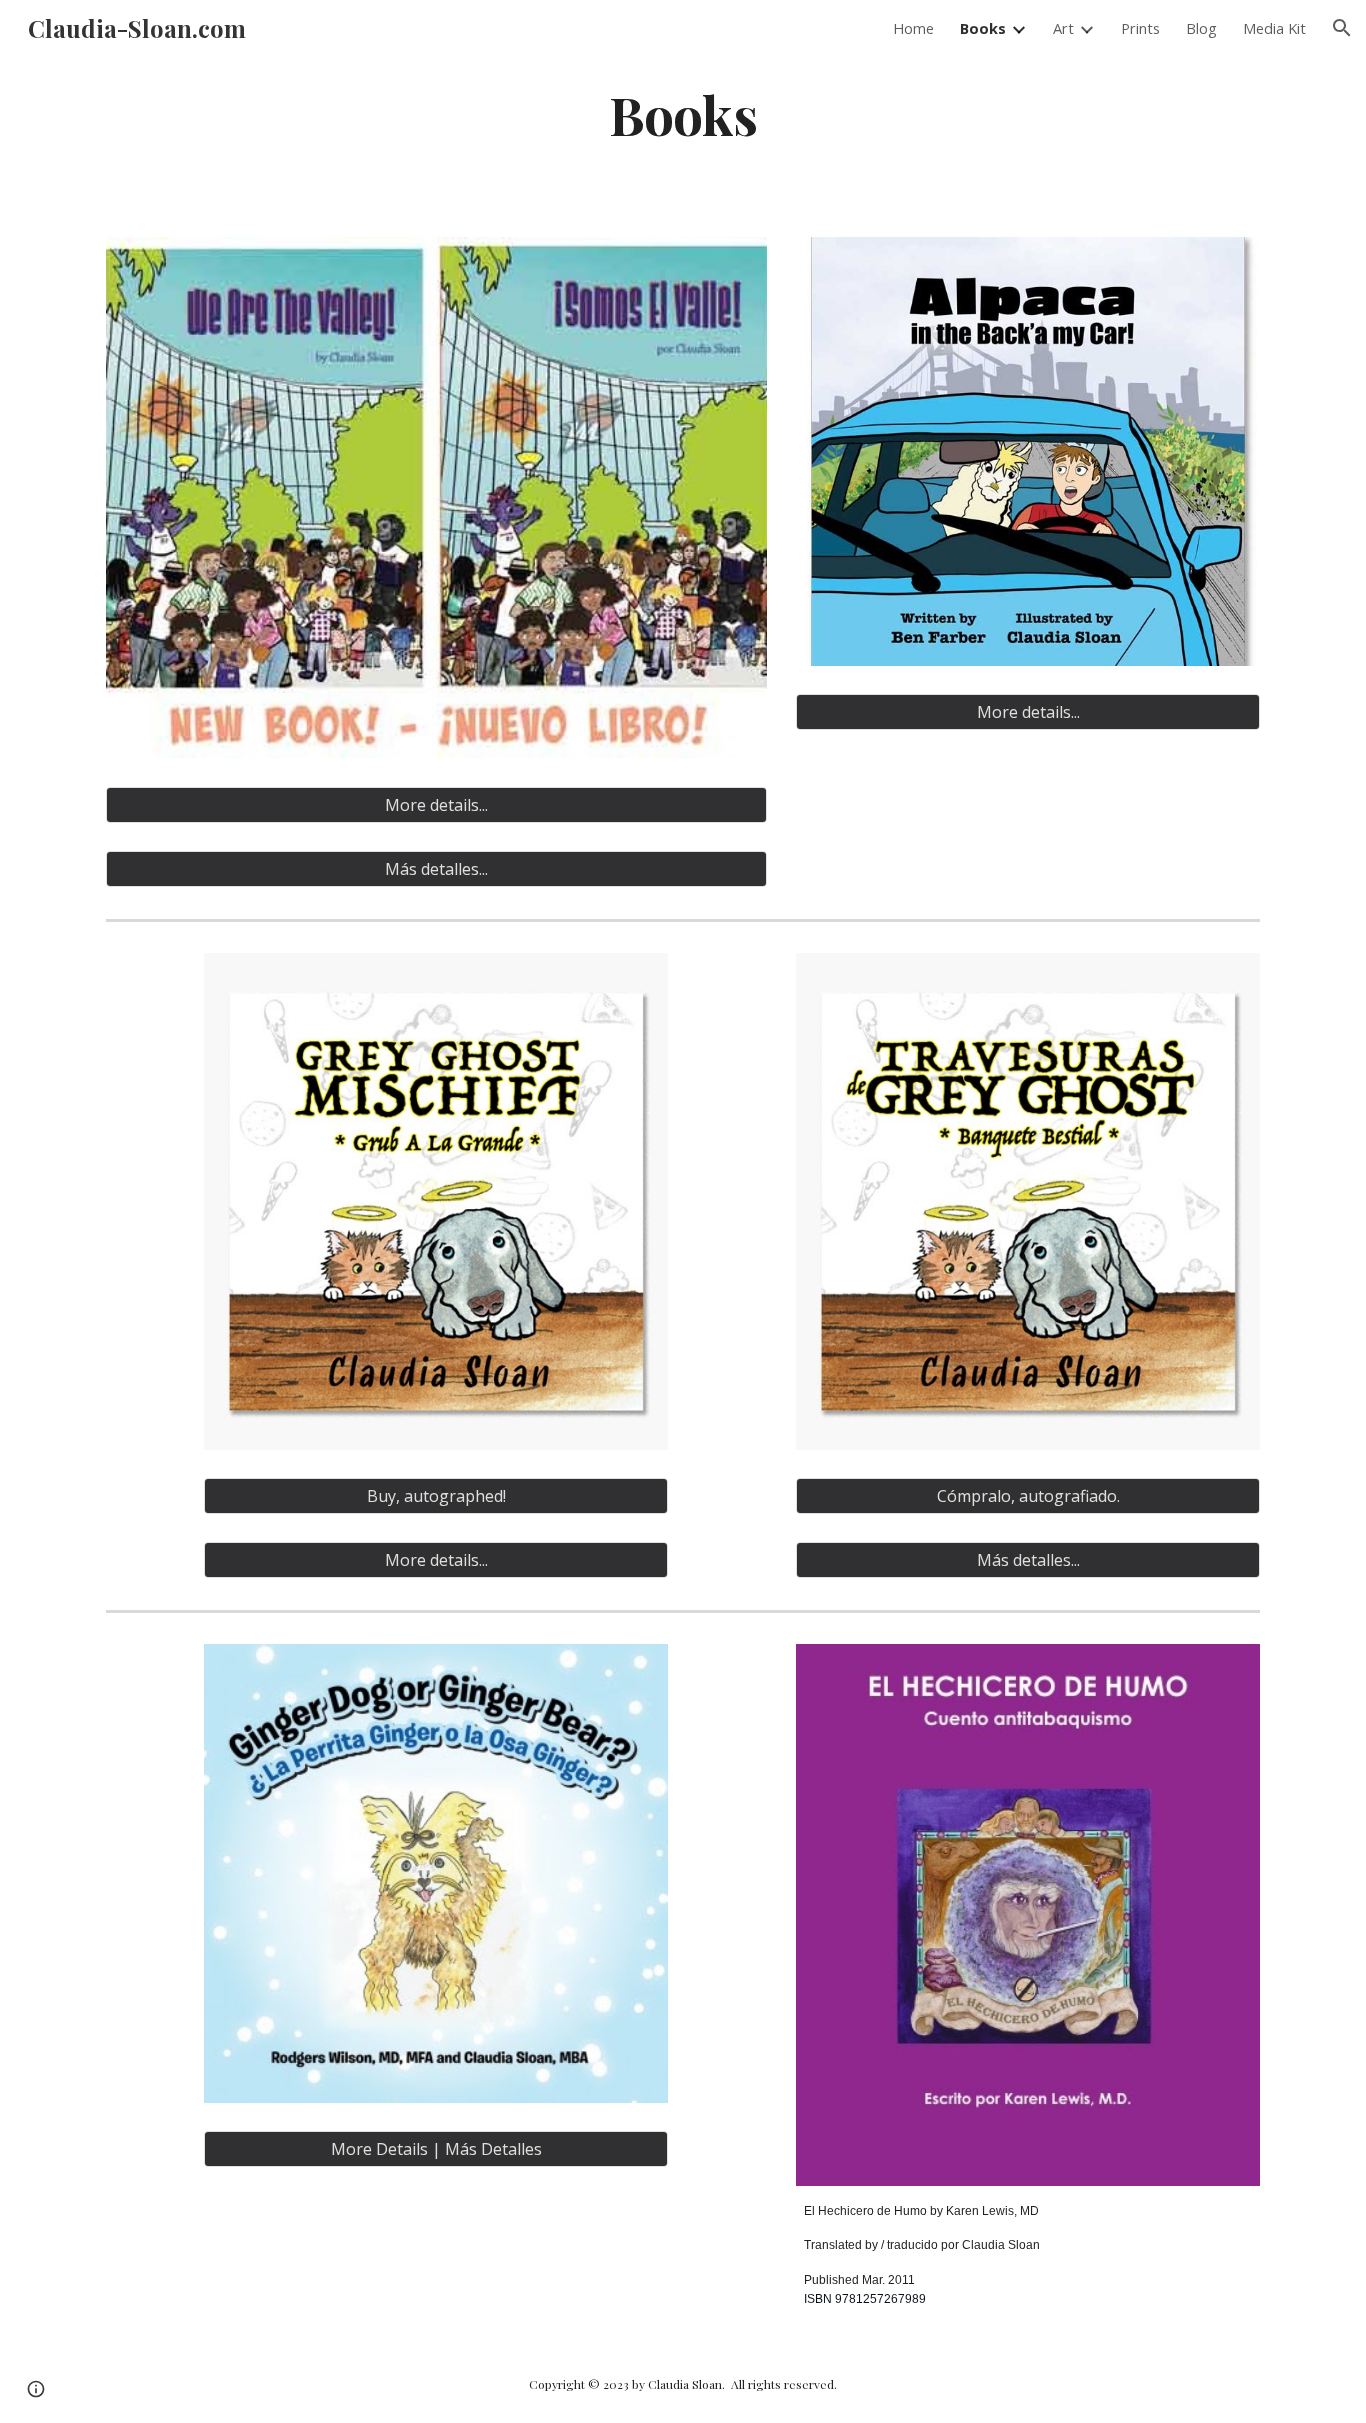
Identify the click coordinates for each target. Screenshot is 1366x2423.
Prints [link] (1140, 28)
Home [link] (913, 28)
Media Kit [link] (1274, 28)
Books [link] (983, 28)
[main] (683, 113)
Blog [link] (1201, 28)
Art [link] (1063, 28)
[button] (1342, 28)
